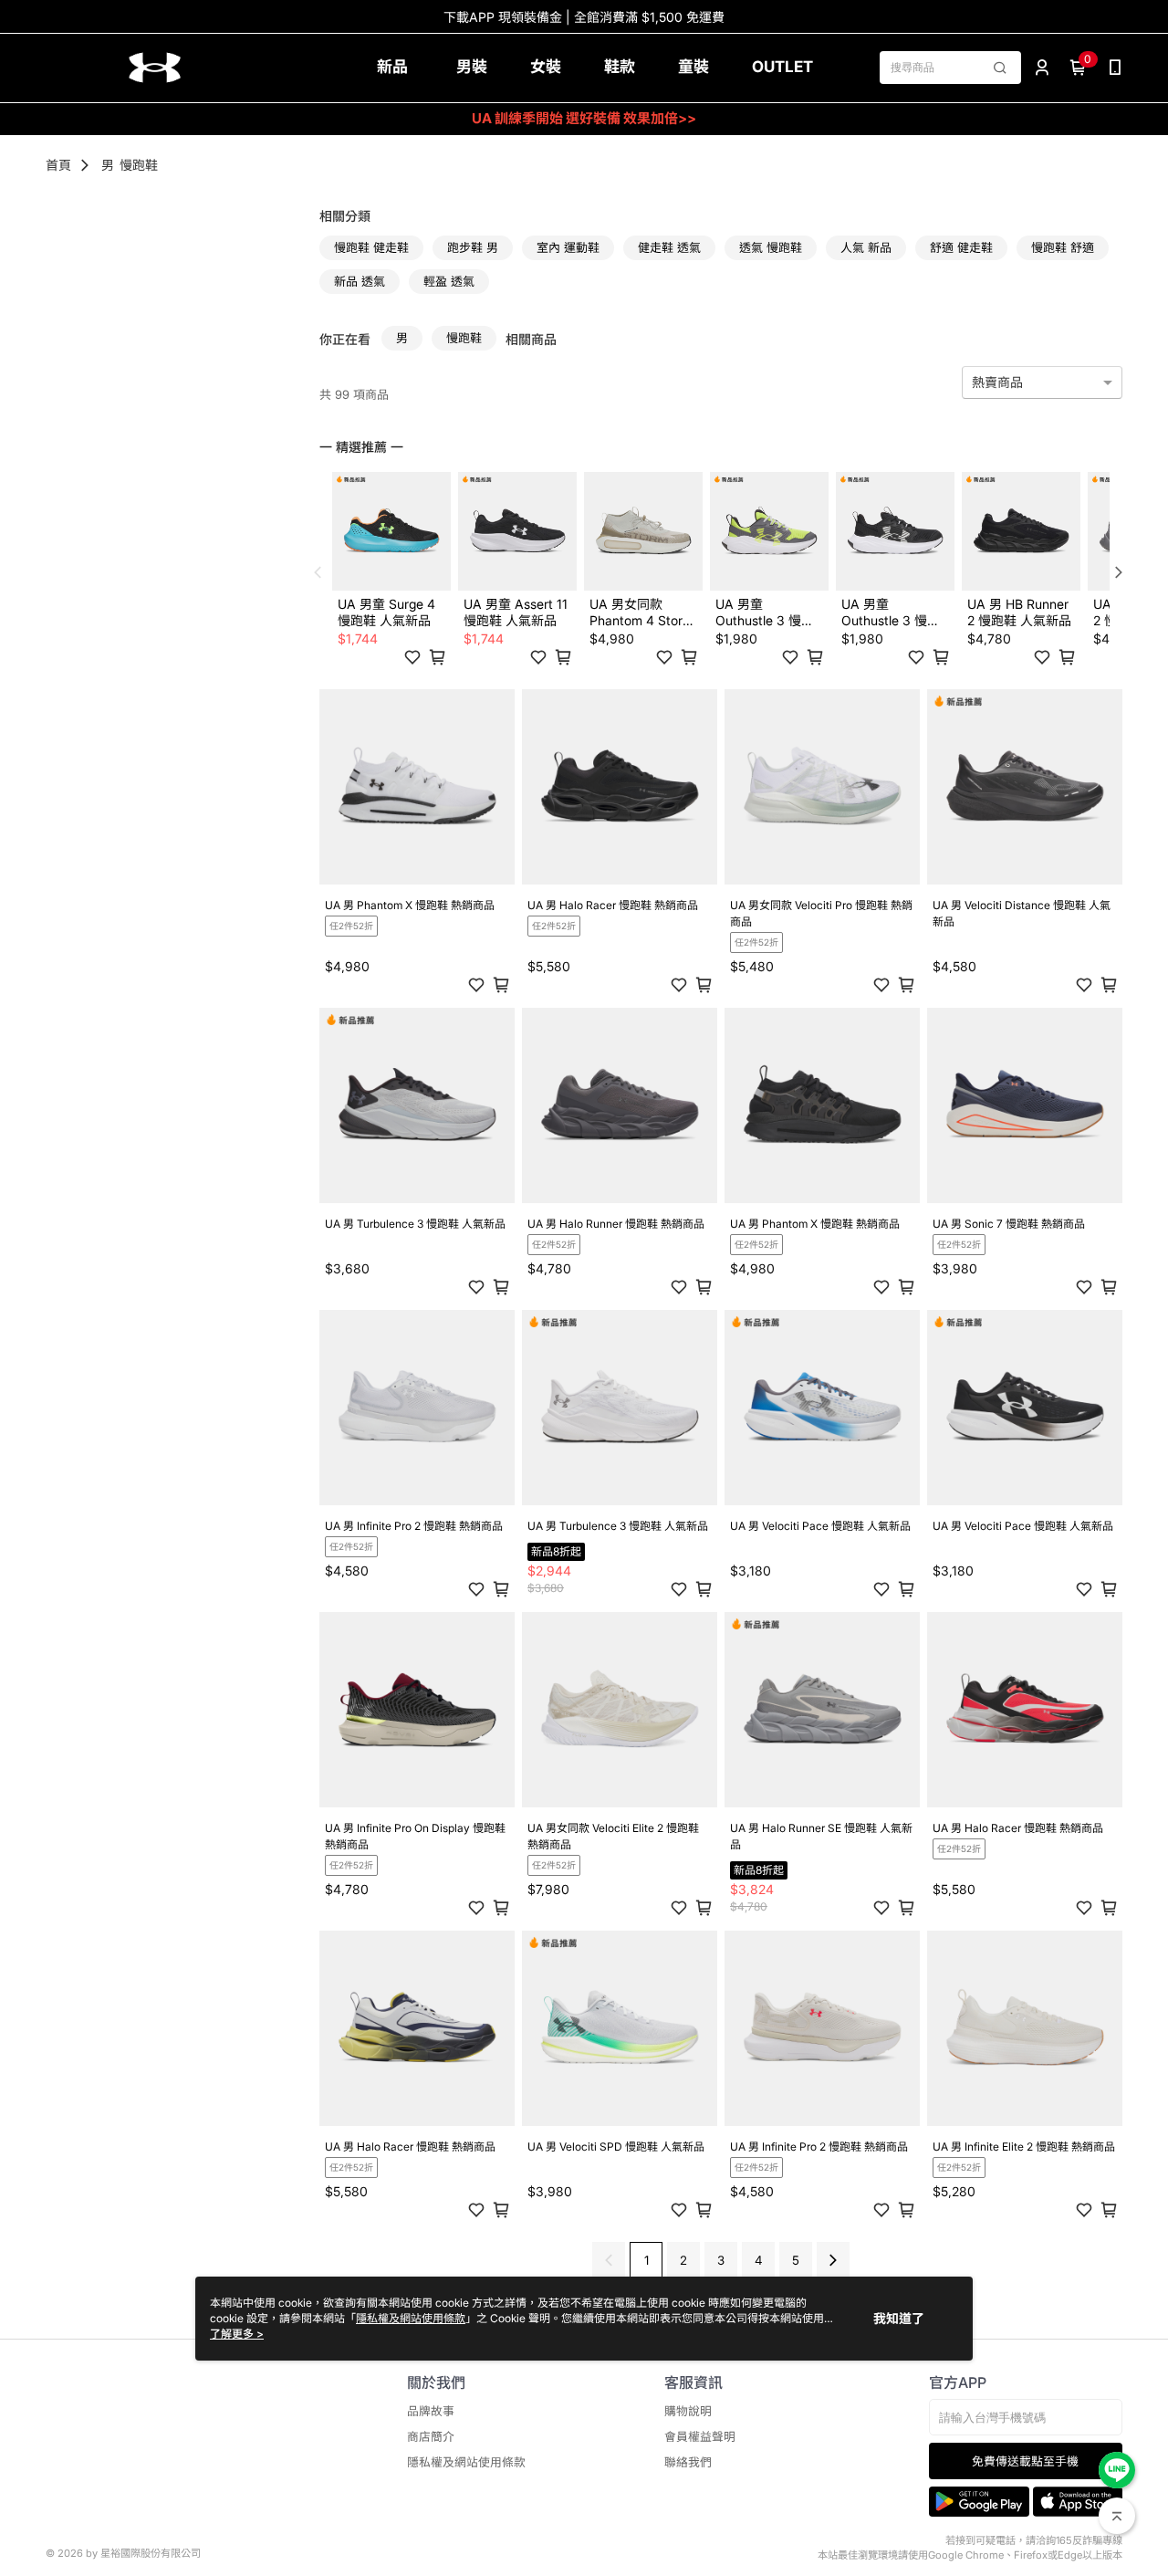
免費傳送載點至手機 (1025, 2461)
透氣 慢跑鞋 (771, 247)
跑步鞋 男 (473, 247)
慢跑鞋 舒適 (1063, 247)
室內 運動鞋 (568, 247)
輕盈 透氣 (449, 281)
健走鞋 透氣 (669, 247)
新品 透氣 (360, 281)
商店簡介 (431, 2437)
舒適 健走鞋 (961, 247)
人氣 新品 (866, 247)
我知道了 (899, 2318)
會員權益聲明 (700, 2437)
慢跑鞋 (139, 165)
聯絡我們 (688, 2462)
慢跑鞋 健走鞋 (371, 247)
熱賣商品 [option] (997, 382)
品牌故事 (431, 2411)
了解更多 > (237, 2334)
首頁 (58, 165)
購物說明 (688, 2411)
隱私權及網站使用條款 (466, 2462)
